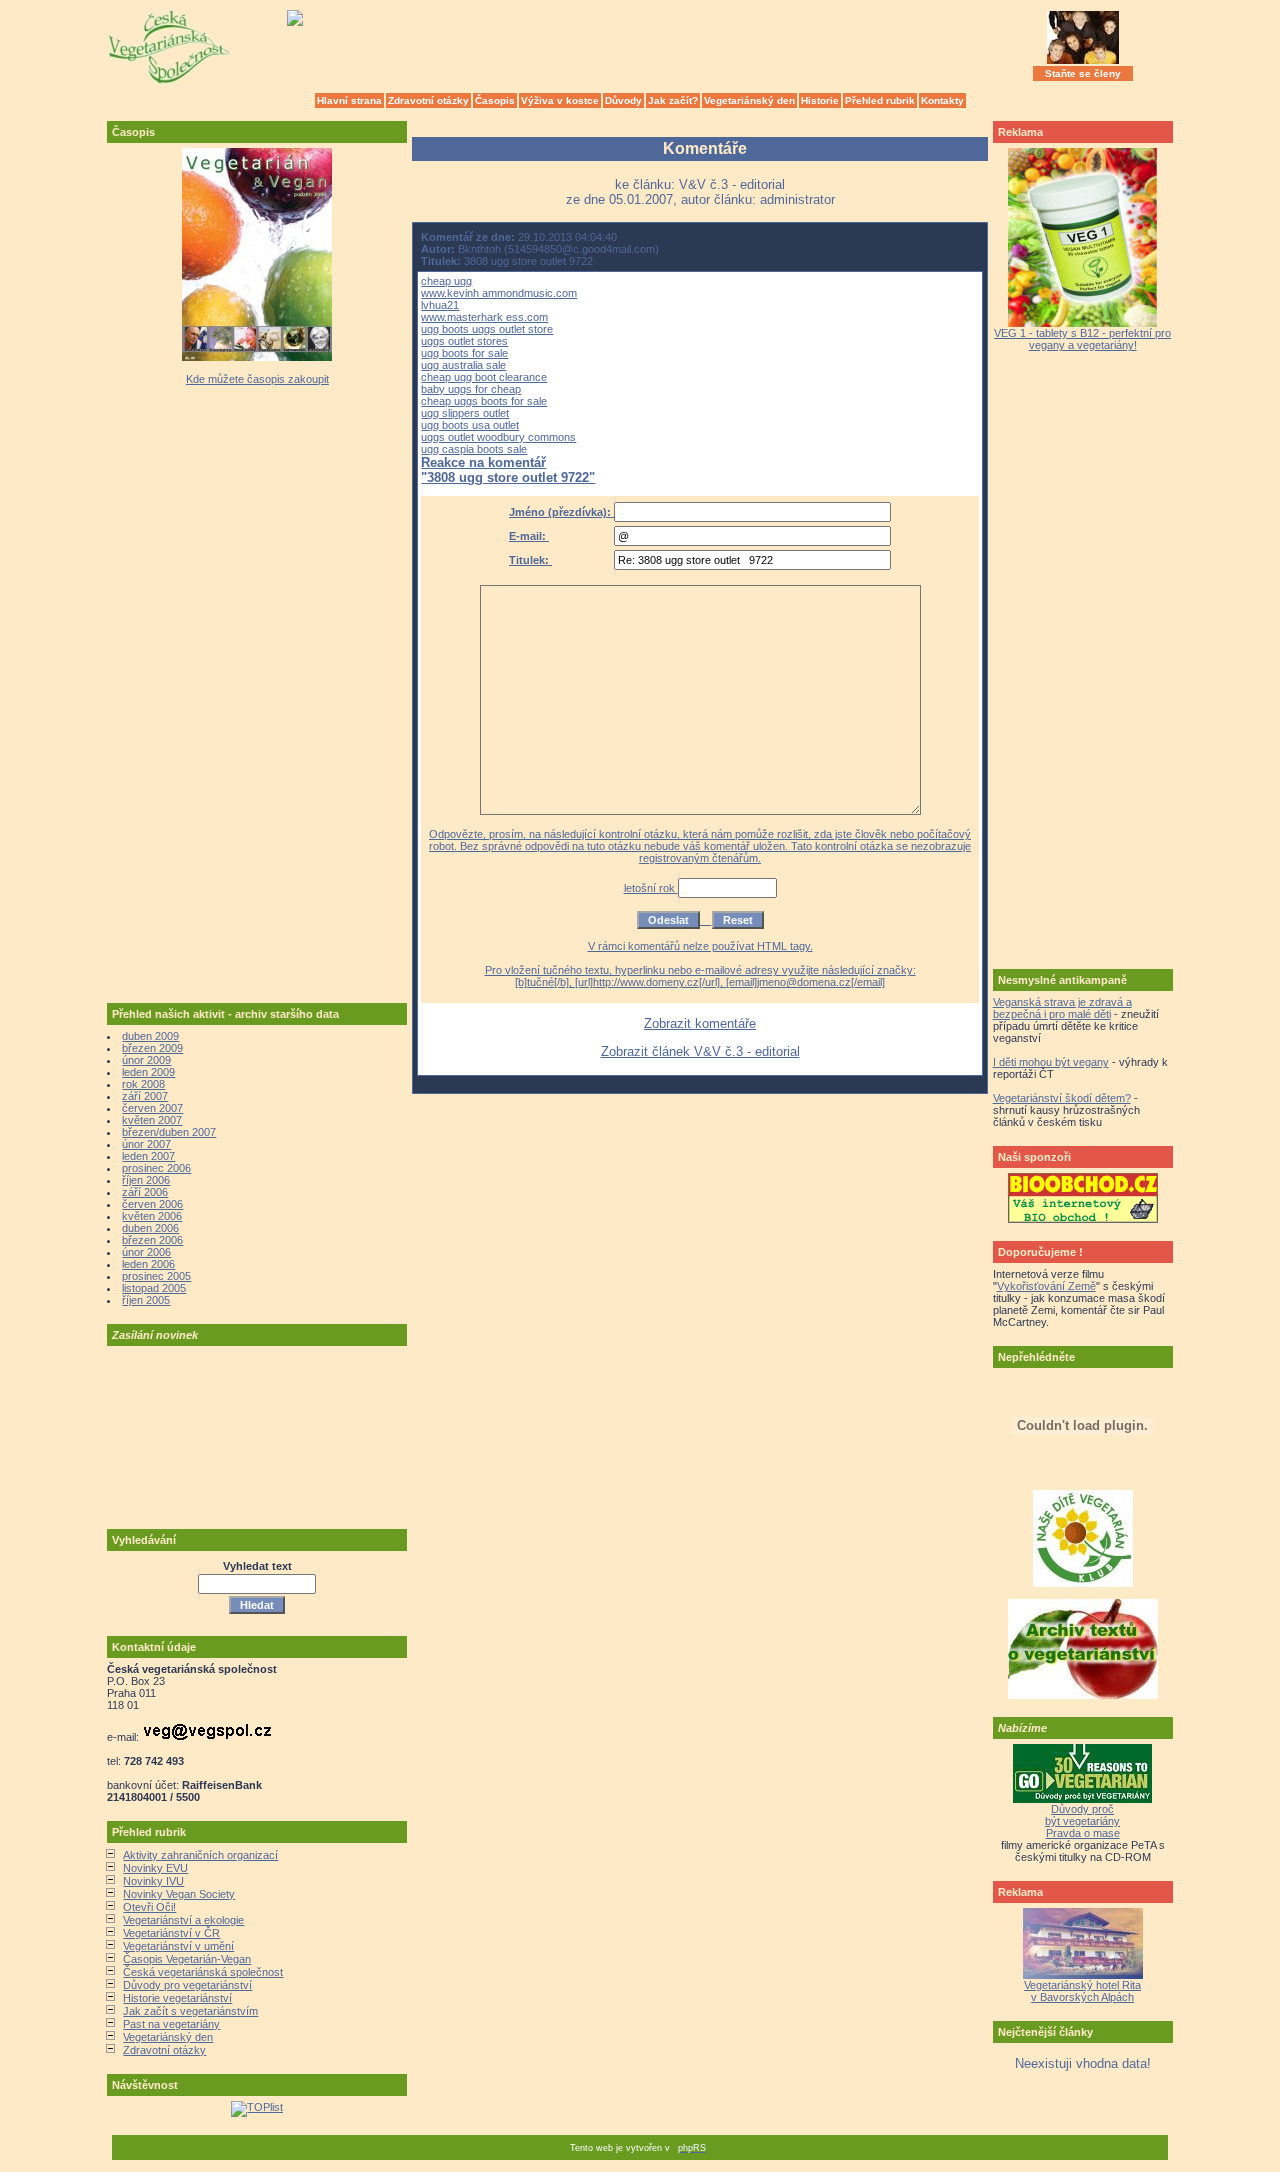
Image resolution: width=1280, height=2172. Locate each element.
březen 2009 (152, 1048)
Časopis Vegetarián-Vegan (187, 1959)
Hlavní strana (349, 100)
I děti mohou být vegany (1051, 1062)
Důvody (623, 100)
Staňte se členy (1083, 73)
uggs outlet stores (464, 341)
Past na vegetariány (171, 2024)
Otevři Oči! (149, 1907)
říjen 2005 (146, 1300)
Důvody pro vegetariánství (187, 1985)
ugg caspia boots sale (474, 449)
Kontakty (942, 100)
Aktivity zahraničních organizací (200, 1855)
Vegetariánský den (749, 100)
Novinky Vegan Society (179, 1894)
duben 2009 (150, 1036)
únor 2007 (146, 1144)
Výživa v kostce (560, 100)
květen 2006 (152, 1216)
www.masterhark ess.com (484, 317)
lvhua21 (440, 305)
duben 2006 (150, 1228)
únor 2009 (146, 1060)
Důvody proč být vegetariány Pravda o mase (1082, 1821)
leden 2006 (148, 1264)
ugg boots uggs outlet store (487, 329)
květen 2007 (152, 1120)
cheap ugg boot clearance (484, 377)
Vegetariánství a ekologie (183, 1920)
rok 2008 (143, 1084)
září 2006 (145, 1192)
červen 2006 (152, 1204)
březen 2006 (152, 1240)
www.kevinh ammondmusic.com (499, 293)
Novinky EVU (155, 1868)
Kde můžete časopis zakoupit (257, 379)
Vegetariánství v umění (178, 1946)
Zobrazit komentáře (700, 1023)
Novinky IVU (153, 1881)
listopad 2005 (154, 1288)
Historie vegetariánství (177, 1998)
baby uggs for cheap (471, 389)
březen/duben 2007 (169, 1132)
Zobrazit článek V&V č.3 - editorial (700, 1051)
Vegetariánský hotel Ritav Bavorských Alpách (1082, 1991)
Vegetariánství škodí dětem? (1062, 1098)
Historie (820, 100)
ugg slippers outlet (465, 413)
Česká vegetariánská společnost (203, 1972)
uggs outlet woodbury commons (498, 437)
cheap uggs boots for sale (484, 401)
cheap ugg (446, 281)
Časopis (495, 100)
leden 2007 (148, 1156)
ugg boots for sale (464, 353)
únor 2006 (146, 1252)
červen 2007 (152, 1108)
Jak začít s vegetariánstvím (190, 2011)
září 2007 (145, 1096)
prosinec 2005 (156, 1276)
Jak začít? (673, 100)
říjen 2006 (146, 1180)
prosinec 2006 (156, 1168)
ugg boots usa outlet (470, 425)
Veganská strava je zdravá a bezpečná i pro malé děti (1062, 1008)
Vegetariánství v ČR (171, 1933)
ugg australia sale (463, 365)
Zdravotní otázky (428, 100)
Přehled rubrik (880, 100)
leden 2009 (148, 1072)
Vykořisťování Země (1046, 1286)
